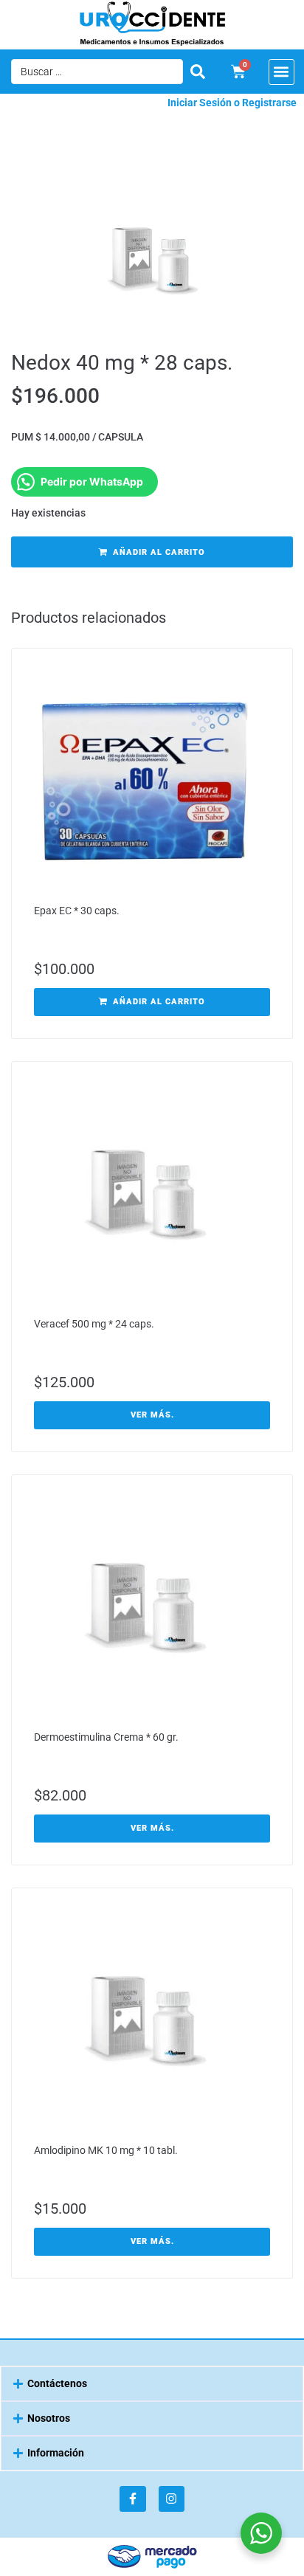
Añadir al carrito (159, 552)
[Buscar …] (97, 72)
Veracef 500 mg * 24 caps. (94, 1324)
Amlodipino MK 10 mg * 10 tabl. (106, 2150)
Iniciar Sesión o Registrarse (232, 103)
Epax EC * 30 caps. (77, 911)
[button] (281, 72)
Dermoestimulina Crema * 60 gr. (106, 1737)
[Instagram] (172, 2499)
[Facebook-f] (132, 2499)
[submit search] (198, 72)
